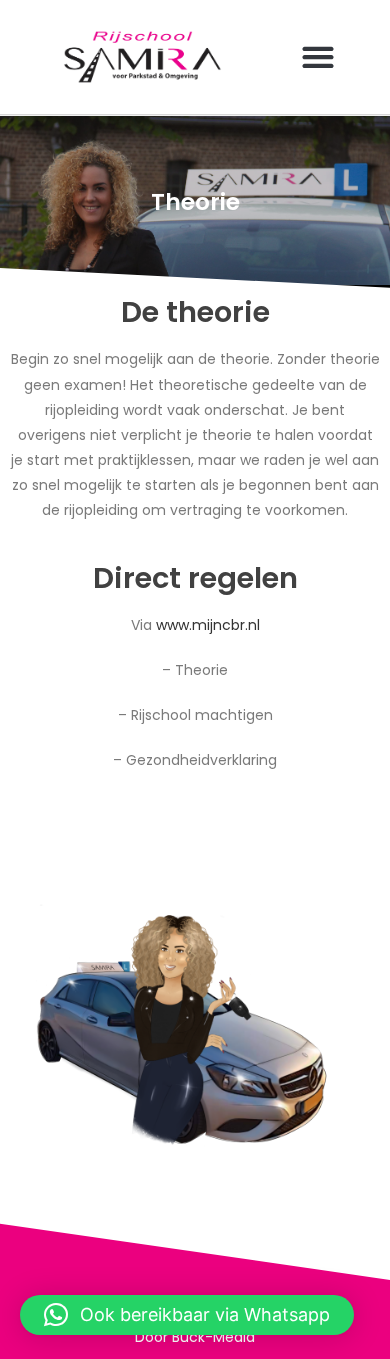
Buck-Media (213, 1337)
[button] (317, 57)
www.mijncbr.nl (208, 625)
